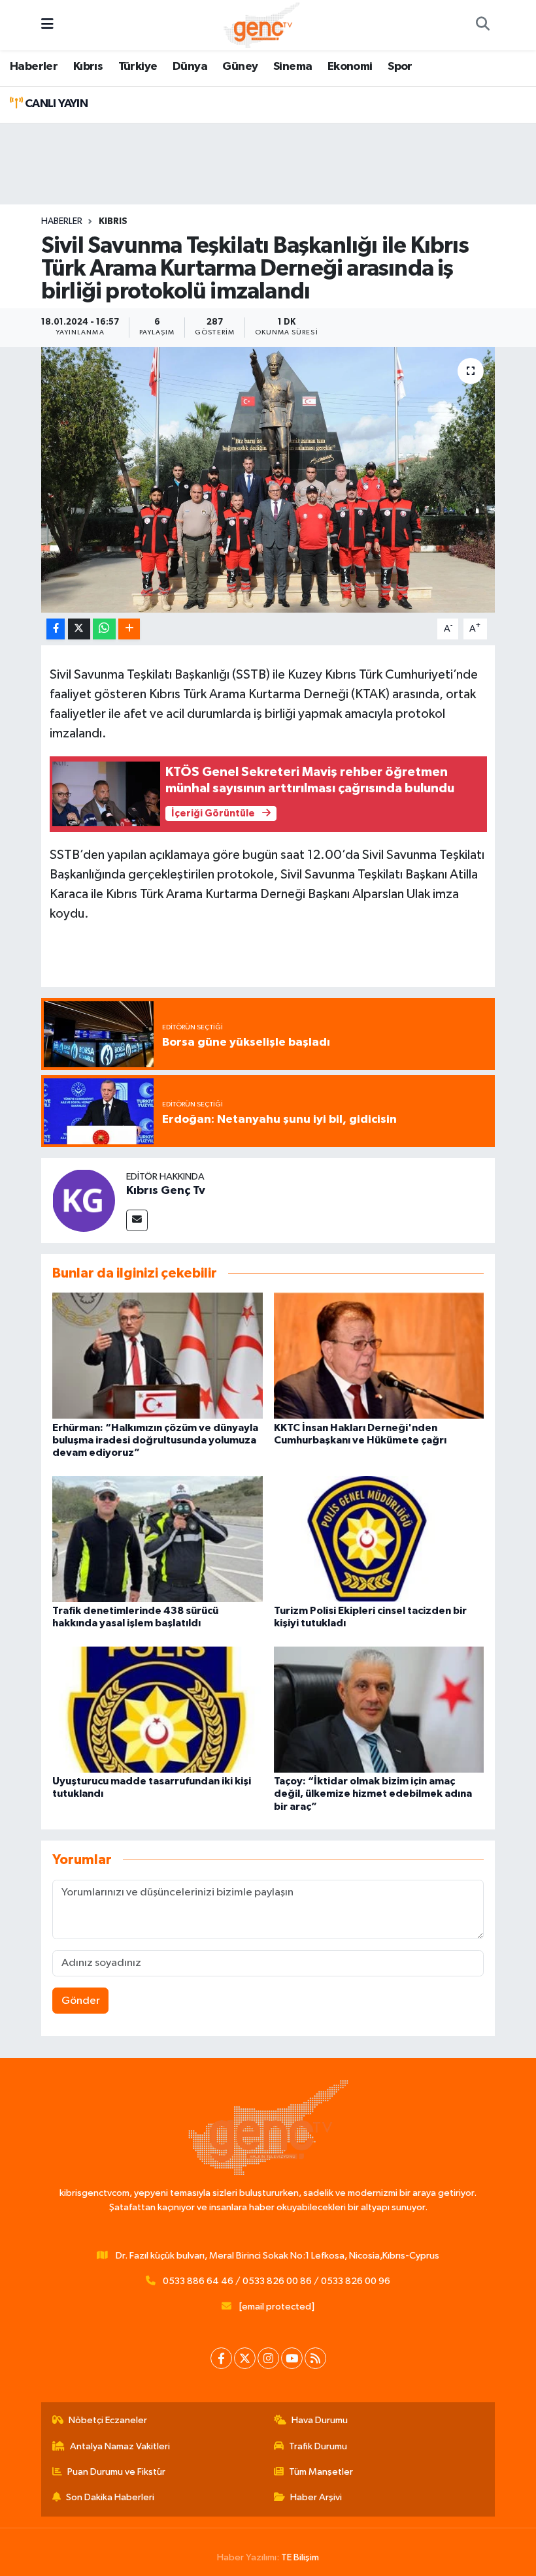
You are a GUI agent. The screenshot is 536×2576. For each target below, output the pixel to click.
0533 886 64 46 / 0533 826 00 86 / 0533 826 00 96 (276, 2281)
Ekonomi (350, 67)
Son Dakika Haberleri (110, 2497)
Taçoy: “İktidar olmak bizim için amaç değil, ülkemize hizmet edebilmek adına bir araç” (373, 1794)
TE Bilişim (300, 2557)
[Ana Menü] (47, 25)
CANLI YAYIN (55, 104)
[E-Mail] (137, 1220)
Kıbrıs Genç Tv (166, 1191)
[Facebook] (221, 2358)
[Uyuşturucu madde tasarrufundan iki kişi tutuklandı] (158, 1709)
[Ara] (482, 25)
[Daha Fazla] (129, 629)
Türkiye (138, 67)
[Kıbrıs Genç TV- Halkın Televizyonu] (262, 24)
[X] (245, 2358)
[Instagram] (268, 2358)
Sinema (293, 67)
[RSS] (315, 2358)
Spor (400, 67)
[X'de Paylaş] (79, 629)
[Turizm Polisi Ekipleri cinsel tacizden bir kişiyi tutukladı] (379, 1538)
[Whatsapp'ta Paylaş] (104, 629)
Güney (240, 67)
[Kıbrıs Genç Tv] (84, 1200)
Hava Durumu (320, 2420)
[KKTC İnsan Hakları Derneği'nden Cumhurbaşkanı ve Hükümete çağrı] (379, 1356)
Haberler (34, 67)
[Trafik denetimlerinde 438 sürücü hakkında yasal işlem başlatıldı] (158, 1538)
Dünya (190, 67)
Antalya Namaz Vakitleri (120, 2446)
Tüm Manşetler (321, 2472)
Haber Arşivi (316, 2497)
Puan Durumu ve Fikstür (116, 2472)
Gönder (81, 2001)
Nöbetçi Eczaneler (108, 2420)
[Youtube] (292, 2358)
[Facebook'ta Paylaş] (56, 629)
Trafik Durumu (318, 2446)
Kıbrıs (88, 67)
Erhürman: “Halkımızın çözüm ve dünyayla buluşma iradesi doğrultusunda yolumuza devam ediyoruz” (155, 1440)
